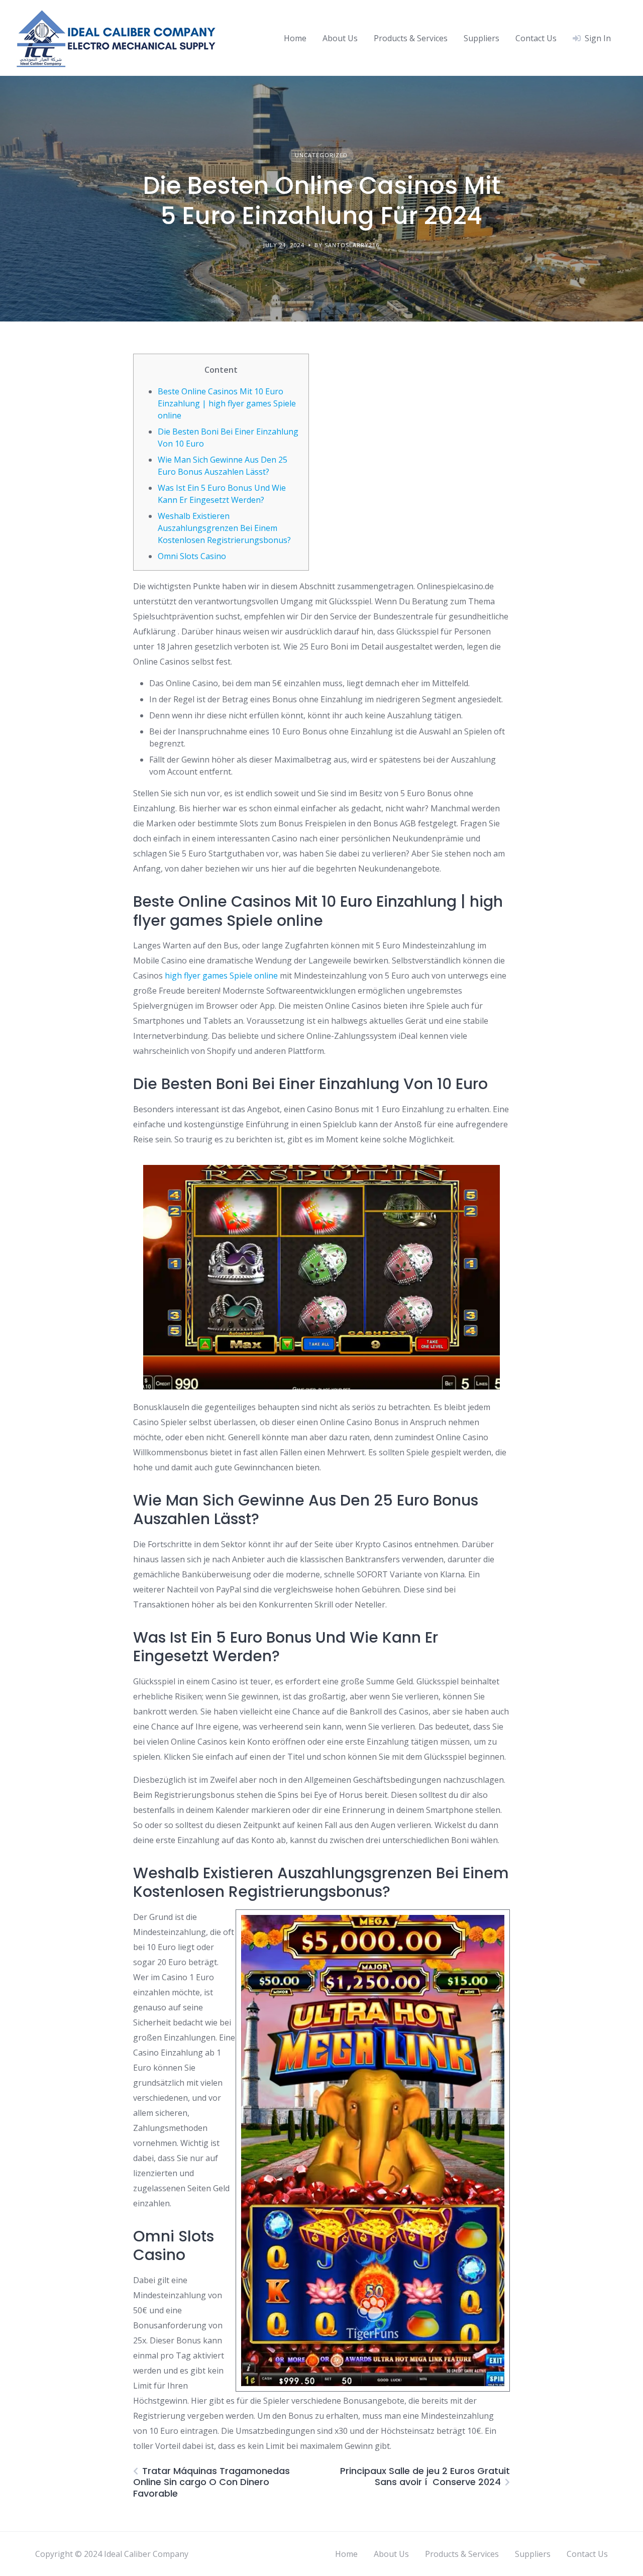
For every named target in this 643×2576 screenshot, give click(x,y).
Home (295, 38)
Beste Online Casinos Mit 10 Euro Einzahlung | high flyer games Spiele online (227, 403)
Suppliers (481, 38)
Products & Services (411, 38)
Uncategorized (321, 155)
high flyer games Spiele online (221, 976)
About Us (340, 38)
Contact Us (536, 38)
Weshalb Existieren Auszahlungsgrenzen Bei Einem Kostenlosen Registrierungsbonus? (224, 528)
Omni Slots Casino (192, 556)
